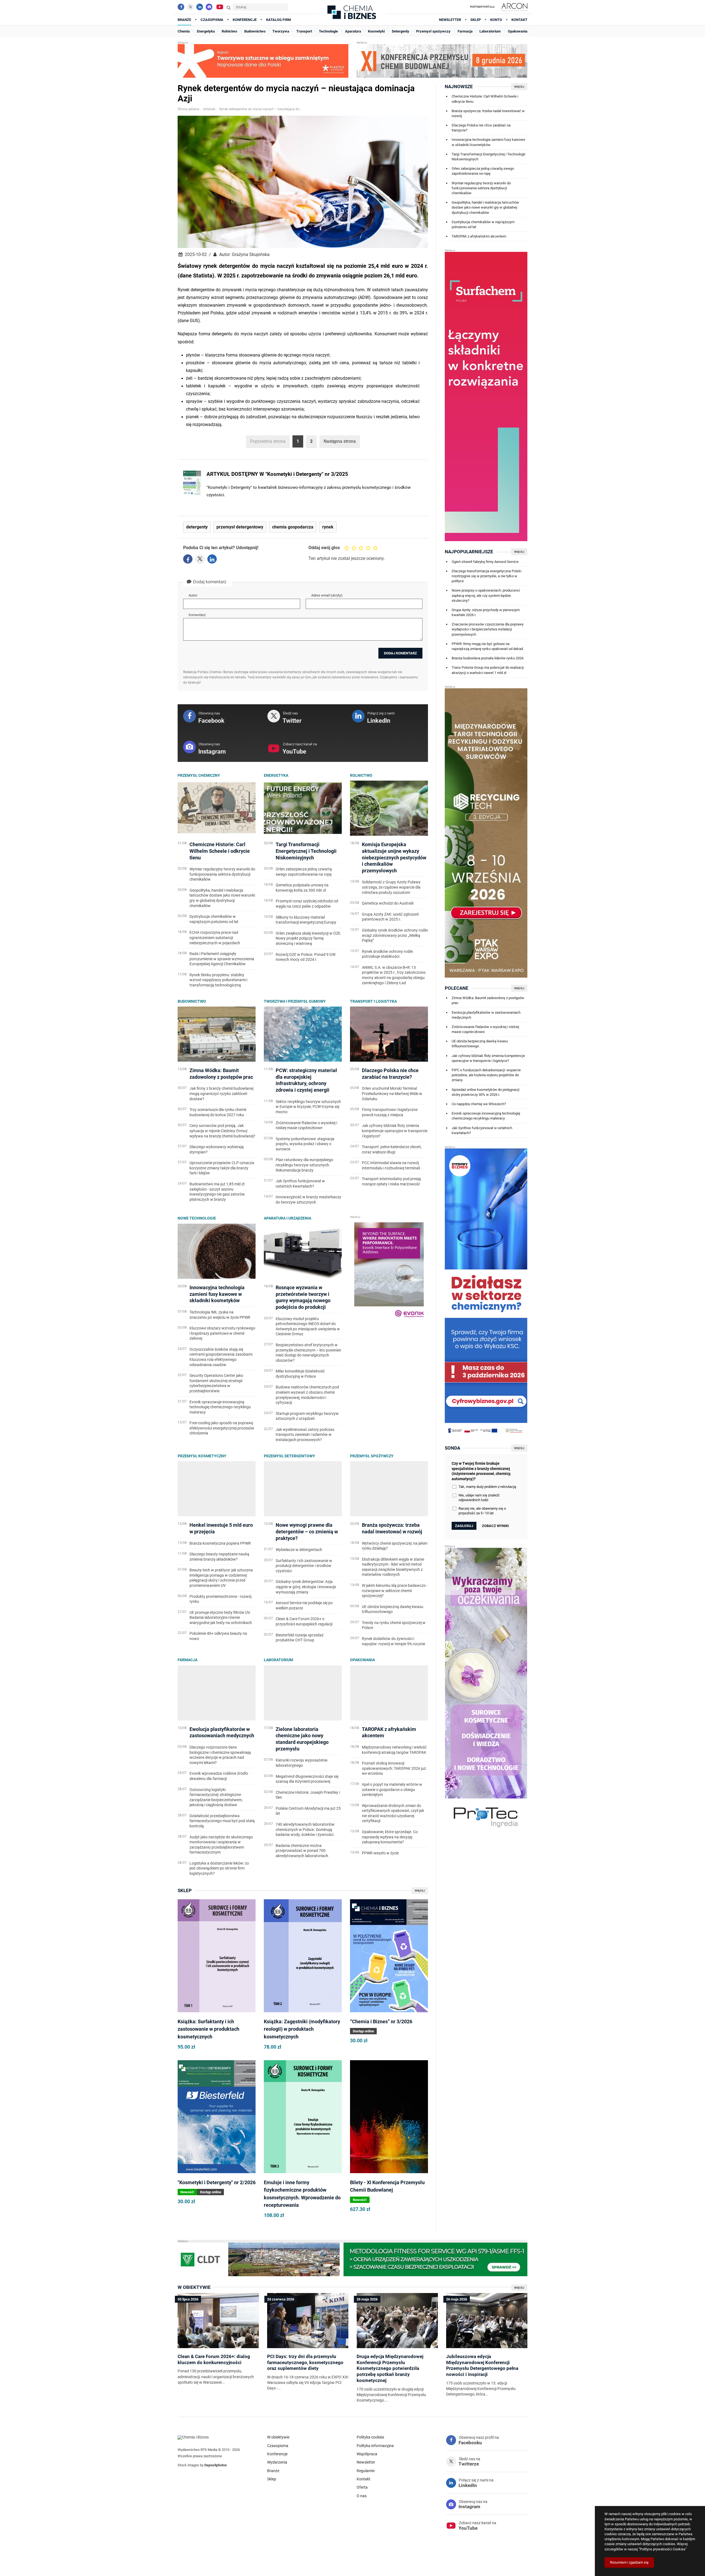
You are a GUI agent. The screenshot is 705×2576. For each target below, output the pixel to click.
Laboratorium (278, 1660)
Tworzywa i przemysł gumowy (295, 1001)
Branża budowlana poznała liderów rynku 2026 (488, 658)
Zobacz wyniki (495, 1526)
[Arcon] (514, 7)
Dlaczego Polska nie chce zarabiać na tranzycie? (481, 128)
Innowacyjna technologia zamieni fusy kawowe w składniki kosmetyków (488, 142)
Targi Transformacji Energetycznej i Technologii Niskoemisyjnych (488, 157)
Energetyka (276, 775)
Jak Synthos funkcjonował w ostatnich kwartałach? (482, 1130)
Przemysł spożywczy (372, 1456)
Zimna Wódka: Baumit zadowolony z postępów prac (488, 1000)
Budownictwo (192, 1001)
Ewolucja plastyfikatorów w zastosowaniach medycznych (486, 1015)
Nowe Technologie (197, 1218)
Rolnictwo (361, 775)
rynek (328, 527)
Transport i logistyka (373, 1001)
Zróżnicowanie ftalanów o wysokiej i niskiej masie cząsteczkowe (485, 1029)
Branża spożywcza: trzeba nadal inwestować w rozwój (488, 113)
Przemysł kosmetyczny (202, 1456)
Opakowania (362, 1660)
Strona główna (189, 109)
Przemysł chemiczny (199, 775)
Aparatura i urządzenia (288, 1218)
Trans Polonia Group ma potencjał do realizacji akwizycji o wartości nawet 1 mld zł (488, 670)
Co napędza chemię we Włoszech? (479, 1104)
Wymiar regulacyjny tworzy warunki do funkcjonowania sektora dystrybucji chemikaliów (481, 188)
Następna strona (340, 441)
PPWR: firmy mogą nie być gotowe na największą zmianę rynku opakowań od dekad (487, 646)
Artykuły (209, 109)
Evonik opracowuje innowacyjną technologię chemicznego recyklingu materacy (486, 1116)
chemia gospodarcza (293, 527)
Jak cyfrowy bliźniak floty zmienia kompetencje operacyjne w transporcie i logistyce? (488, 1058)
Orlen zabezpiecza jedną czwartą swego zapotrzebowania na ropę (483, 171)
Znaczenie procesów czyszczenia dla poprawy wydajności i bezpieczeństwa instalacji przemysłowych (488, 629)
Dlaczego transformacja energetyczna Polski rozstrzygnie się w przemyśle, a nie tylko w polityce (486, 576)
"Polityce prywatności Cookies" (663, 2549)
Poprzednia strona (268, 441)
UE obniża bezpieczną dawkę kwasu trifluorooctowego (480, 1044)
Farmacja (188, 1660)
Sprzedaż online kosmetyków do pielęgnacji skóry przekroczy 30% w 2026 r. (486, 1092)
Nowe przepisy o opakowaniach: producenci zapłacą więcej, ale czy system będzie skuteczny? (486, 595)
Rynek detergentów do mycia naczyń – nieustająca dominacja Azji (261, 109)
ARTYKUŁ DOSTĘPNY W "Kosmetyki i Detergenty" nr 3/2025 (277, 474)
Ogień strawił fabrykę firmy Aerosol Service (485, 562)
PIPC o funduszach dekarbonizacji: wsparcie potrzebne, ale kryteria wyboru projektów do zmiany (486, 1075)
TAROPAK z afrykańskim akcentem (479, 236)
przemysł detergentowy (240, 527)
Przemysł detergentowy (289, 1456)
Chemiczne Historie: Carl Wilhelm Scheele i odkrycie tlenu (485, 99)
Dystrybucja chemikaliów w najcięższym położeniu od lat (483, 224)
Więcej (420, 1891)
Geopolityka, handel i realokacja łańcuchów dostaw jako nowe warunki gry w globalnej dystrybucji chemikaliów (485, 207)
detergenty (197, 527)
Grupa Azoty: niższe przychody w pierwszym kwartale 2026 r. (486, 612)
